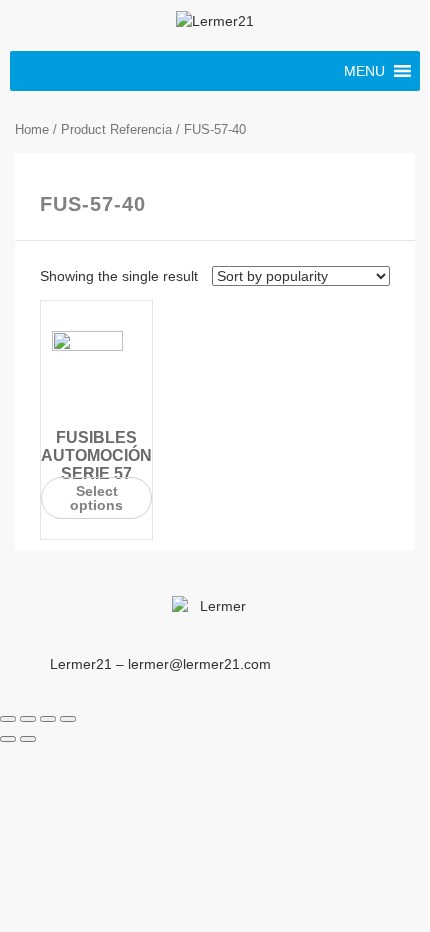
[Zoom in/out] (68, 719)
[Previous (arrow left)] (8, 739)
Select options (96, 498)
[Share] (28, 719)
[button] (364, 71)
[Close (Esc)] (8, 719)
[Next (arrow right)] (28, 739)
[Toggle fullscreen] (48, 719)
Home (32, 129)
